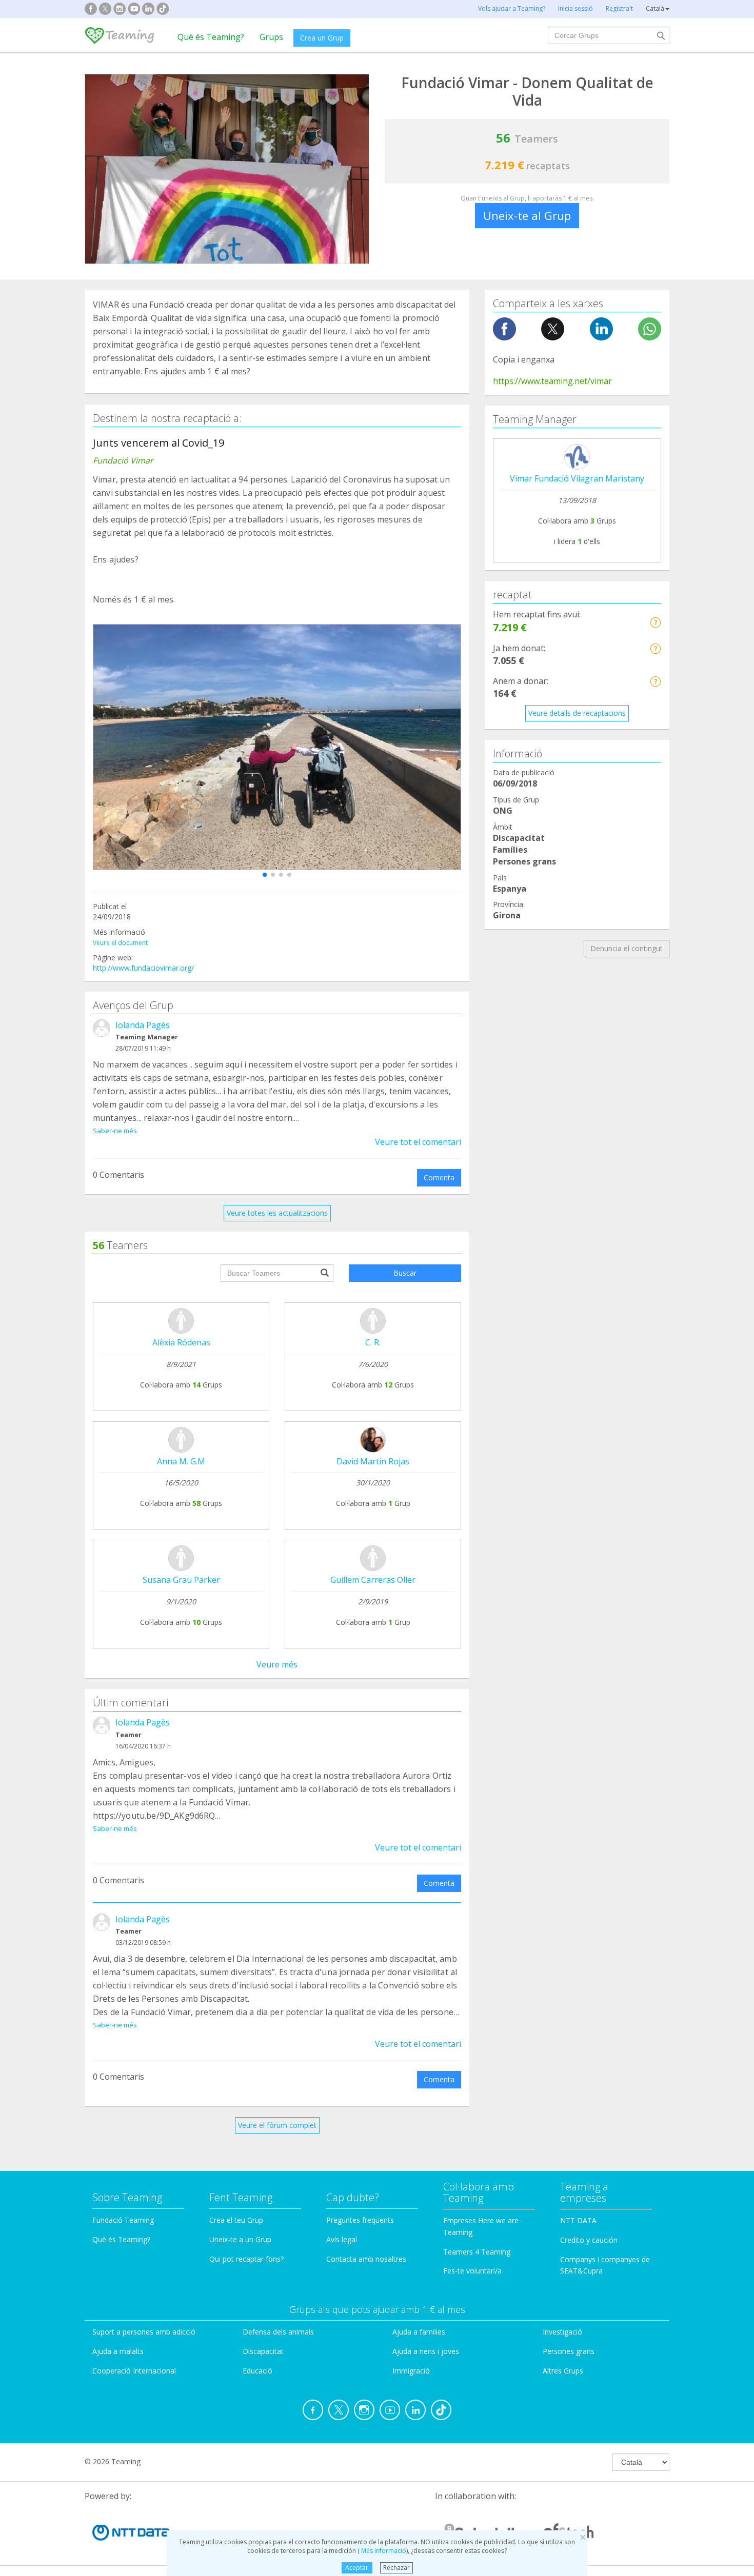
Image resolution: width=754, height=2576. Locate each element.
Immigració (411, 2371)
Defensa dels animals (278, 2332)
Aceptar (357, 2568)
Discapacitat (263, 2351)
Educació (257, 2371)
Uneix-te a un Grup (240, 2239)
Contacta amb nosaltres (366, 2259)
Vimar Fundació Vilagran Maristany (577, 478)
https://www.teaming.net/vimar (552, 381)
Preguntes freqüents (360, 2220)
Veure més (277, 1664)
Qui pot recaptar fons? (246, 2259)
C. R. (373, 1342)
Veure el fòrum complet (277, 2125)
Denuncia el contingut (627, 948)
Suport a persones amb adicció (144, 2332)
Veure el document (120, 943)
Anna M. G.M (181, 1461)
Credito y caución (589, 2240)
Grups (271, 37)
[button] (265, 875)
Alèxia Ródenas (181, 1342)
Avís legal (342, 2239)
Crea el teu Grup (236, 2220)
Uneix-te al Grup (527, 215)
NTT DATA (578, 2220)
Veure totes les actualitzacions (277, 1213)
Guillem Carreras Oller (373, 1580)
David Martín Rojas (373, 1461)
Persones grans (569, 2351)
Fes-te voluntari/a (472, 2271)
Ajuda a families (419, 2332)
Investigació (562, 2332)
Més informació (383, 2551)
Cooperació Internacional (134, 2371)
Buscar (405, 1273)
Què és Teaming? (211, 37)
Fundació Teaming (123, 2220)
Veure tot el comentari (418, 1142)
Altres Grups (563, 2371)
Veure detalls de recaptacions (577, 713)
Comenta (439, 1178)
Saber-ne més (115, 1131)
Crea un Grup (322, 38)
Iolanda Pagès (143, 1025)
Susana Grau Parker (181, 1580)
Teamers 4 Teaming (477, 2252)
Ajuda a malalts (118, 2351)
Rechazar (396, 2568)
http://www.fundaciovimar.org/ (143, 968)
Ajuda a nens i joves (426, 2351)
